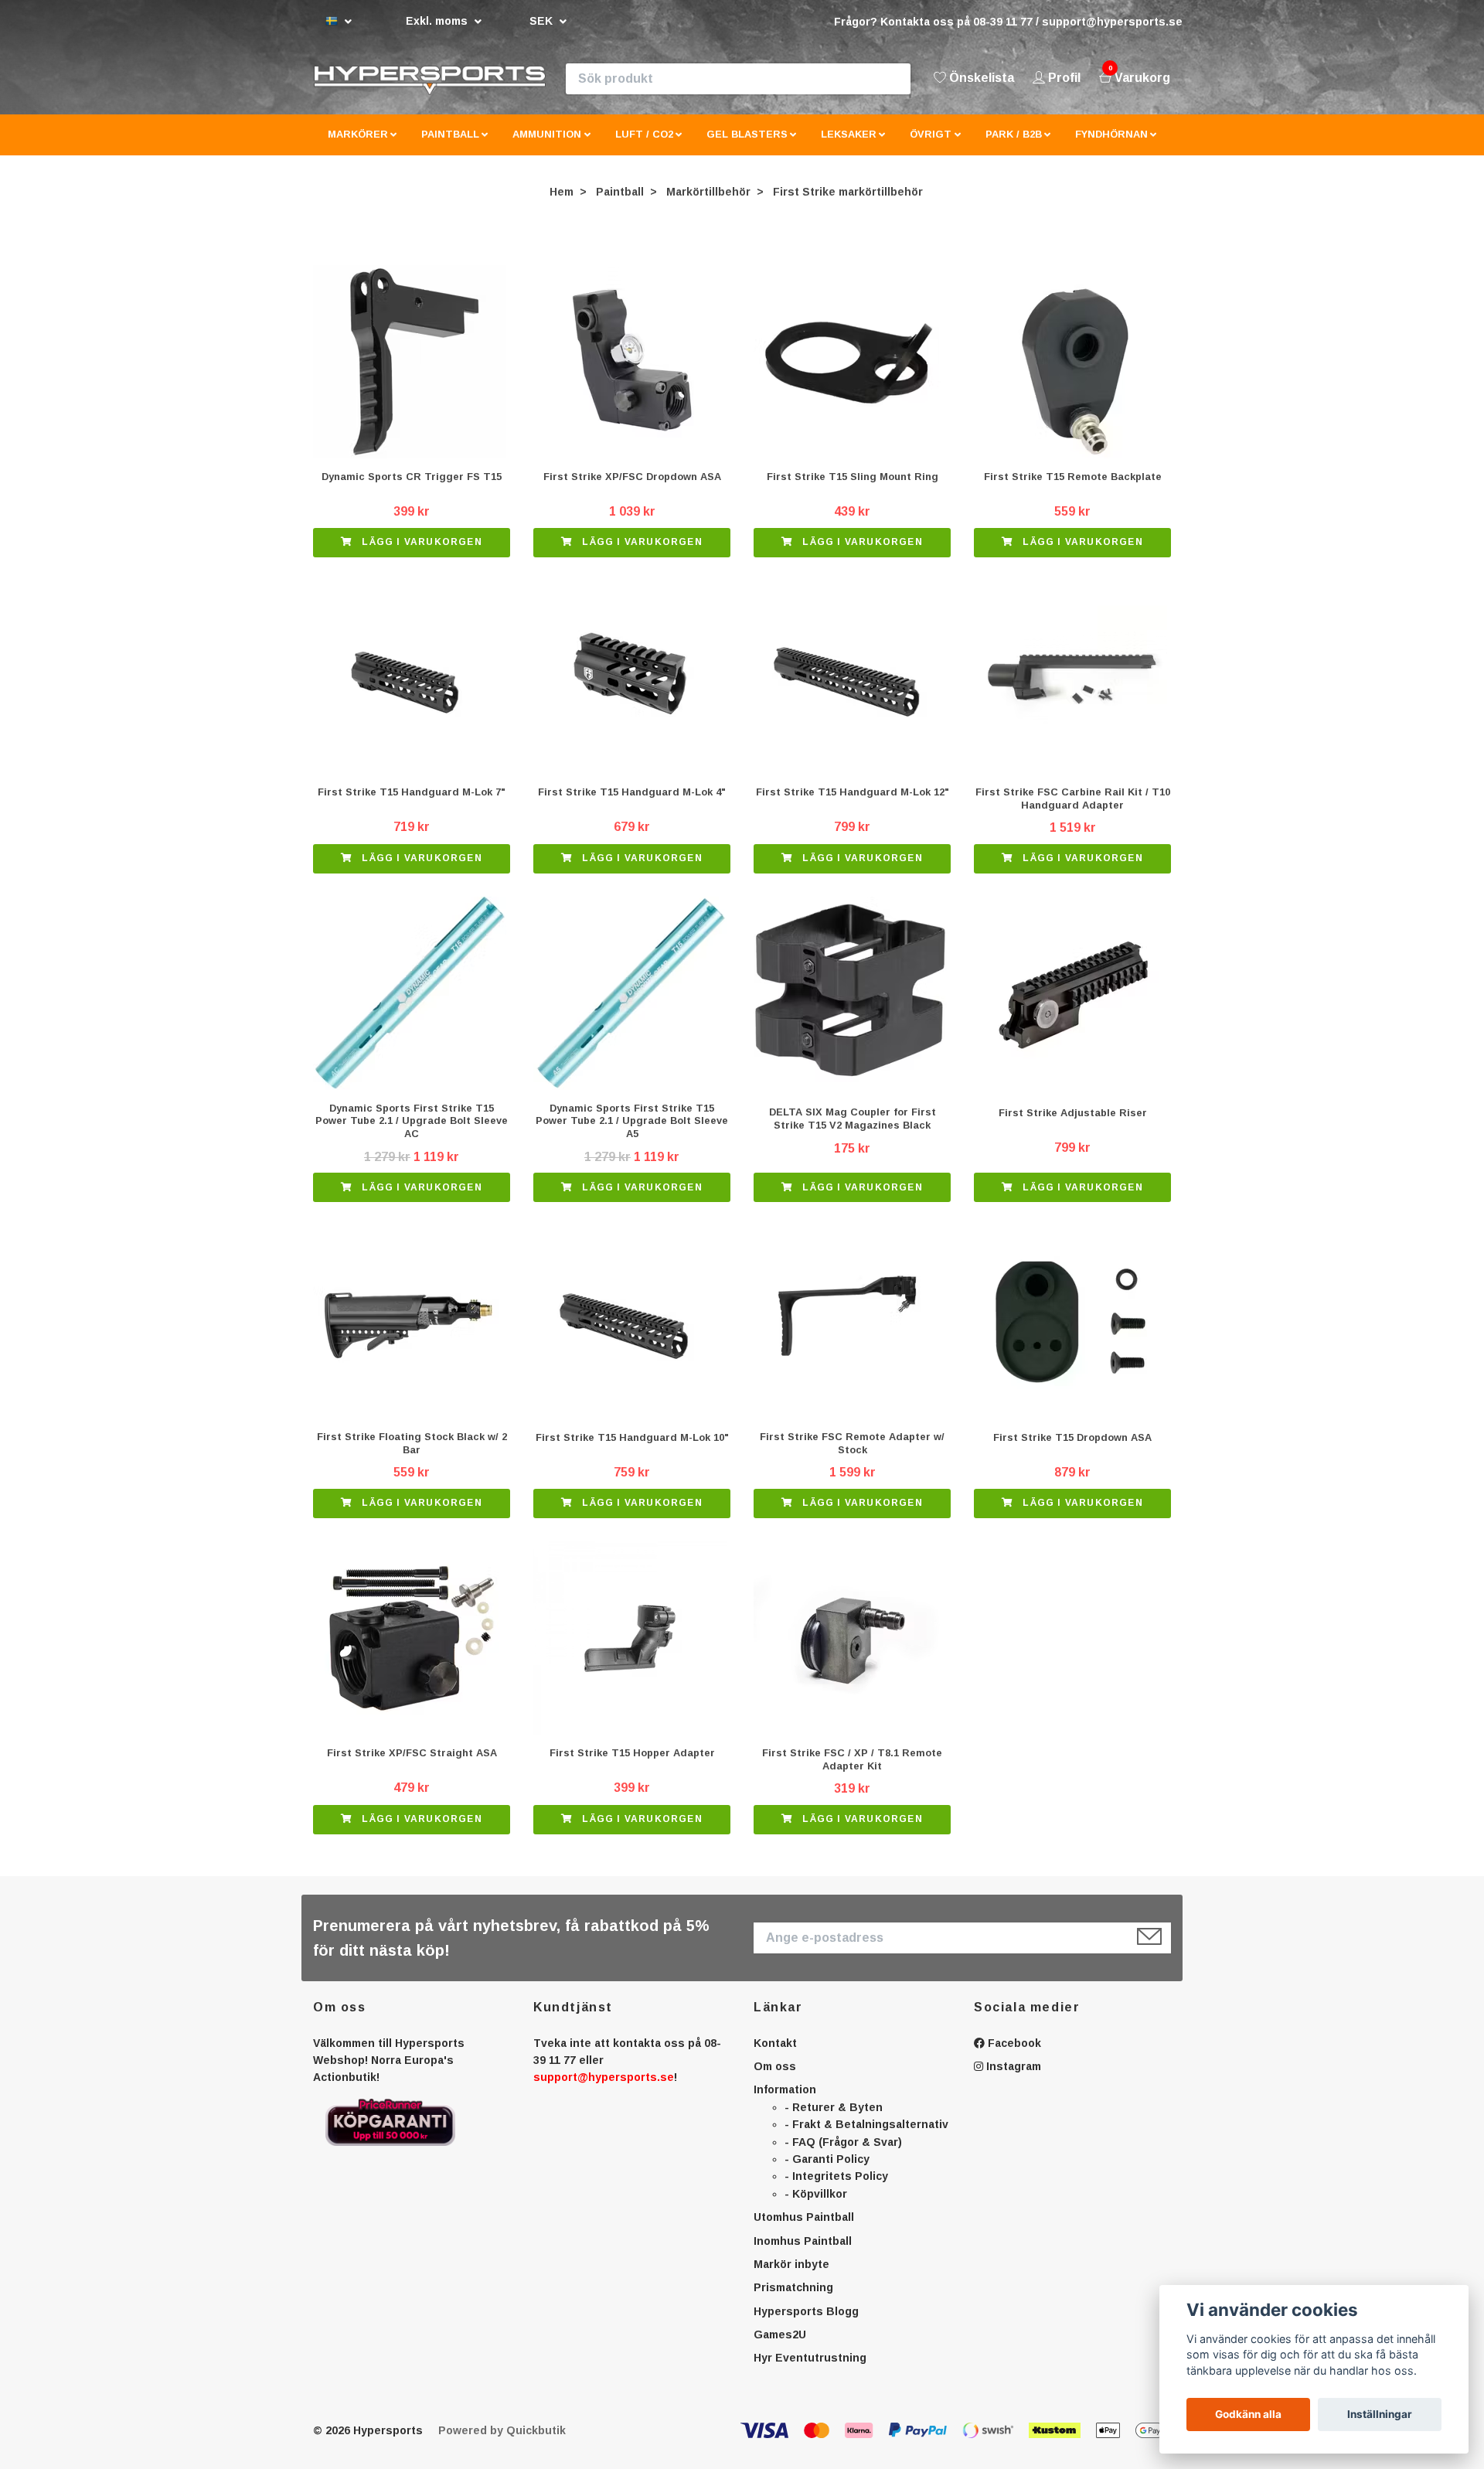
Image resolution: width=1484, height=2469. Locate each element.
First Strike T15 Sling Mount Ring (853, 490)
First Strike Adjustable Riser (1073, 1125)
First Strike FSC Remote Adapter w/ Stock (852, 1456)
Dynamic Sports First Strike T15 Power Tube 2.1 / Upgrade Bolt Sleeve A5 (632, 1133)
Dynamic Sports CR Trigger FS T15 (412, 490)
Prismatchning (793, 2300)
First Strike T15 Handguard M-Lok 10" (632, 1450)
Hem (562, 204)
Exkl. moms (438, 21)
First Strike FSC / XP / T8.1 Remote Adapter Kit (852, 1772)
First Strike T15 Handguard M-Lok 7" (412, 805)
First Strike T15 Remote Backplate (1073, 490)
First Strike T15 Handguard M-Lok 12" (853, 805)
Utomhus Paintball (804, 2230)
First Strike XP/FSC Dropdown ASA (632, 490)
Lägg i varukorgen (420, 555)
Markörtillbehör (708, 204)
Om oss (775, 2079)
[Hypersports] (495, 85)
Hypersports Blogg (806, 2324)
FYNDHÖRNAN (1111, 146)
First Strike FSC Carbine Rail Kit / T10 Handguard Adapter (1073, 811)
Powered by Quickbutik (502, 2443)
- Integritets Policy (836, 2189)
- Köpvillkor (816, 2206)
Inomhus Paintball (803, 2253)
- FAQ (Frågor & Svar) (843, 2154)
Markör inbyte (791, 2277)
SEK (543, 21)
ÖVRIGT (931, 146)
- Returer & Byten (834, 2120)
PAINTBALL (450, 146)
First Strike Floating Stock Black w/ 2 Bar (412, 1456)
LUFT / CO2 (644, 146)
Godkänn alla (1248, 2414)
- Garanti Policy (827, 2171)
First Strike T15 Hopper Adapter (632, 1766)
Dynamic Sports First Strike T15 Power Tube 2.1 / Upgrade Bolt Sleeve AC (412, 1133)
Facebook (1013, 2055)
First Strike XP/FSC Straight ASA (412, 1766)
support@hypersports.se (604, 2090)
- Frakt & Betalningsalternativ (866, 2137)
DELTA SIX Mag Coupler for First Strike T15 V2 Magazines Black (853, 1132)
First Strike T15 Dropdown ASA (1072, 1450)
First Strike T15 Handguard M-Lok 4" (632, 805)
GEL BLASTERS (747, 146)
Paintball (620, 204)
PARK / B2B (1014, 146)
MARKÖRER (358, 146)
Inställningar (1380, 2414)
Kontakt (775, 2055)
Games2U (780, 2348)
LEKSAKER (849, 146)
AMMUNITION (547, 146)
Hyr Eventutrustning (810, 2371)
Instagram (1012, 2079)
